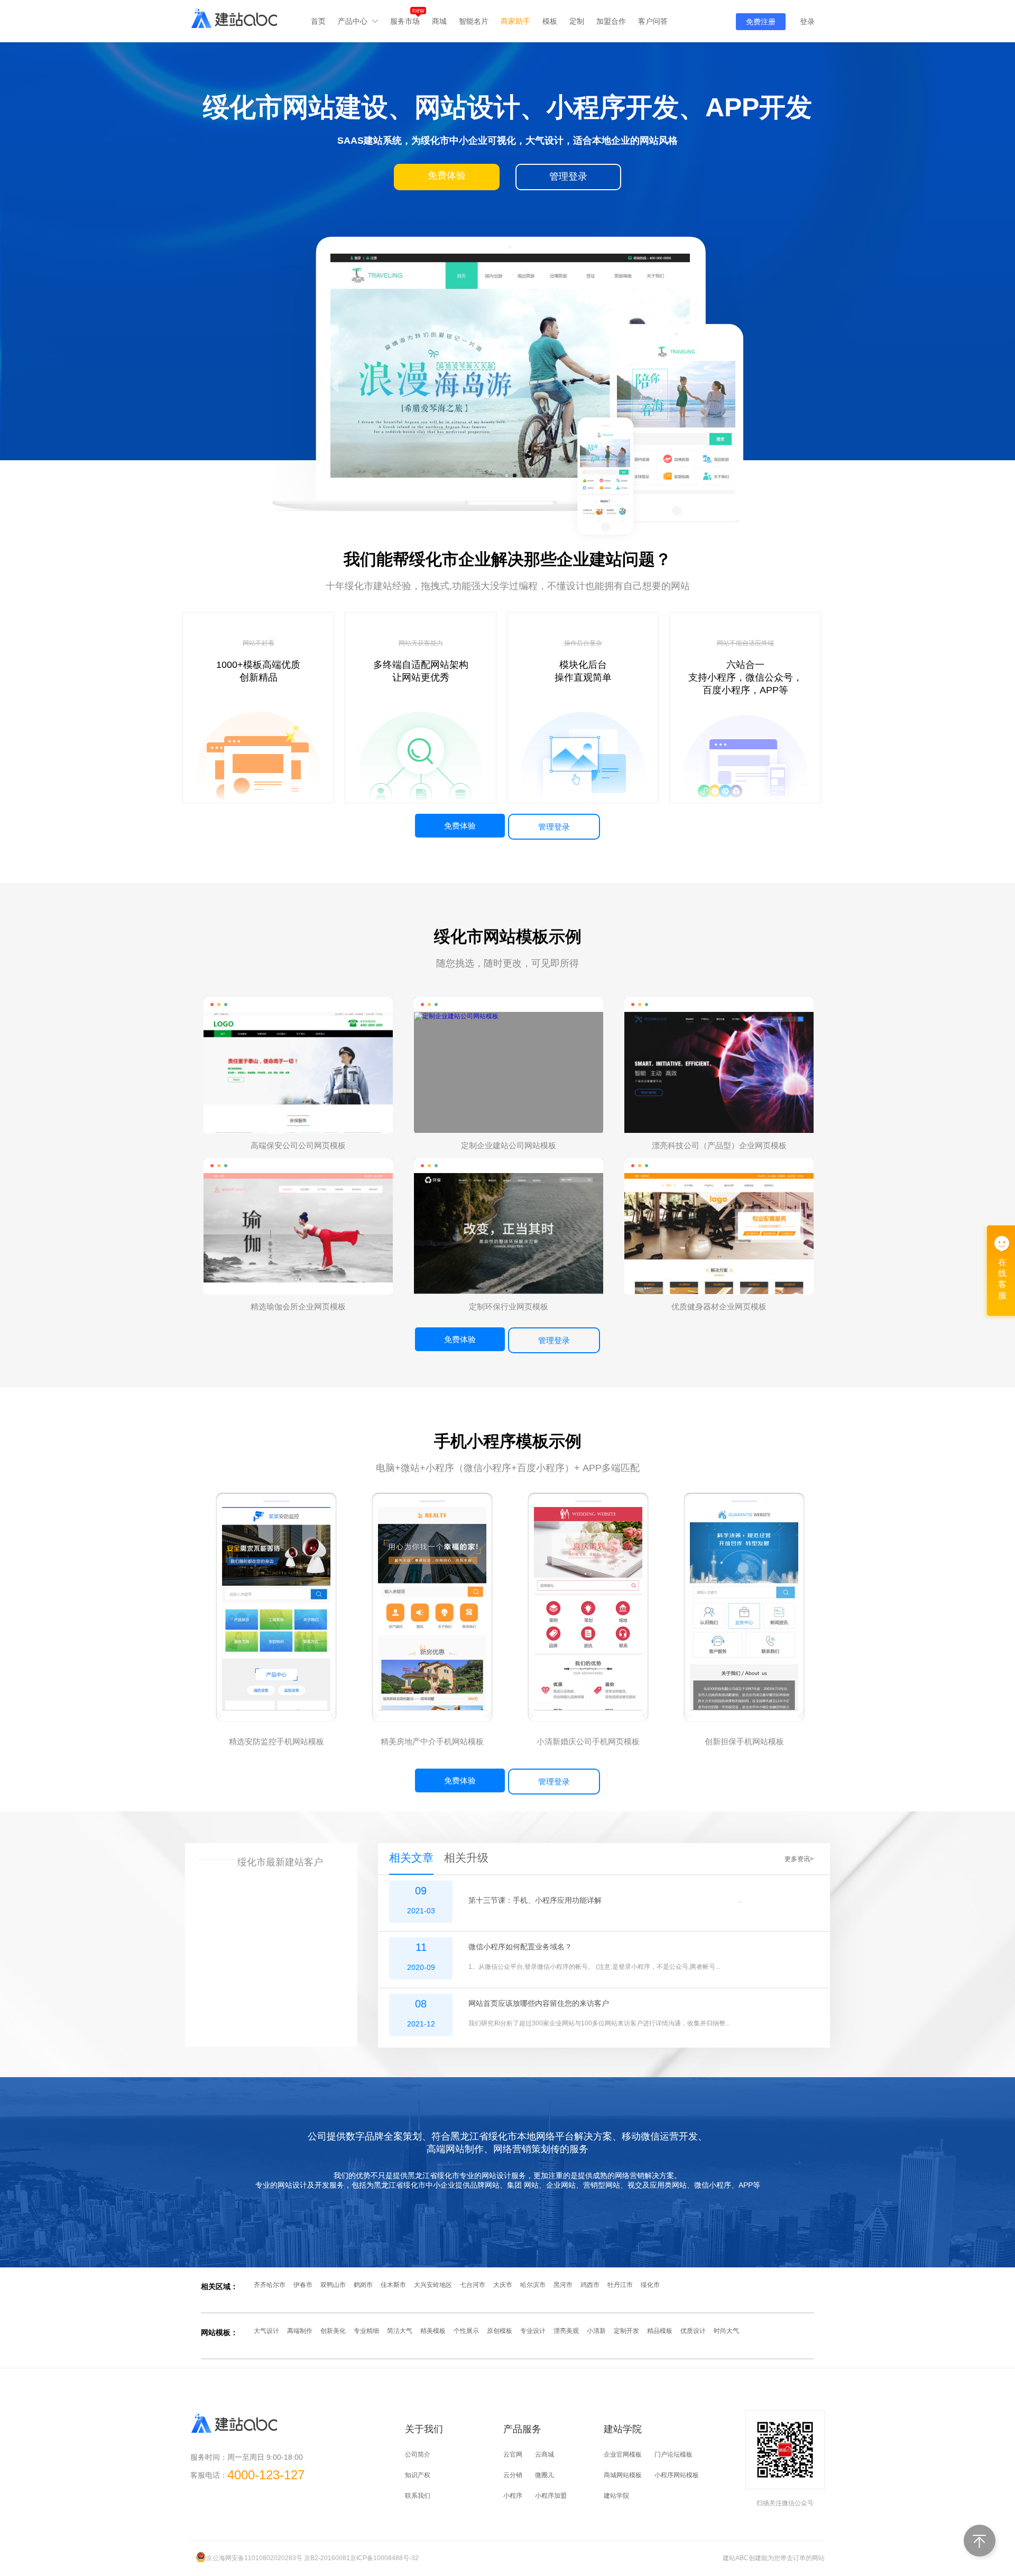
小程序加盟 (551, 2496)
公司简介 (418, 2454)
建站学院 (616, 2496)
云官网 (513, 2454)
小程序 (513, 2496)
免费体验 (460, 826)
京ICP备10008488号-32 (384, 2558)
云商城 (545, 2454)
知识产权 (418, 2475)
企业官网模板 (623, 2454)
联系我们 (418, 2496)
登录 (807, 22)
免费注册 (761, 22)
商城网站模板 (623, 2475)
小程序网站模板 (677, 2475)
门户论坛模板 (673, 2454)
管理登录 (554, 827)
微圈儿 (545, 2475)
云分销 (513, 2475)
